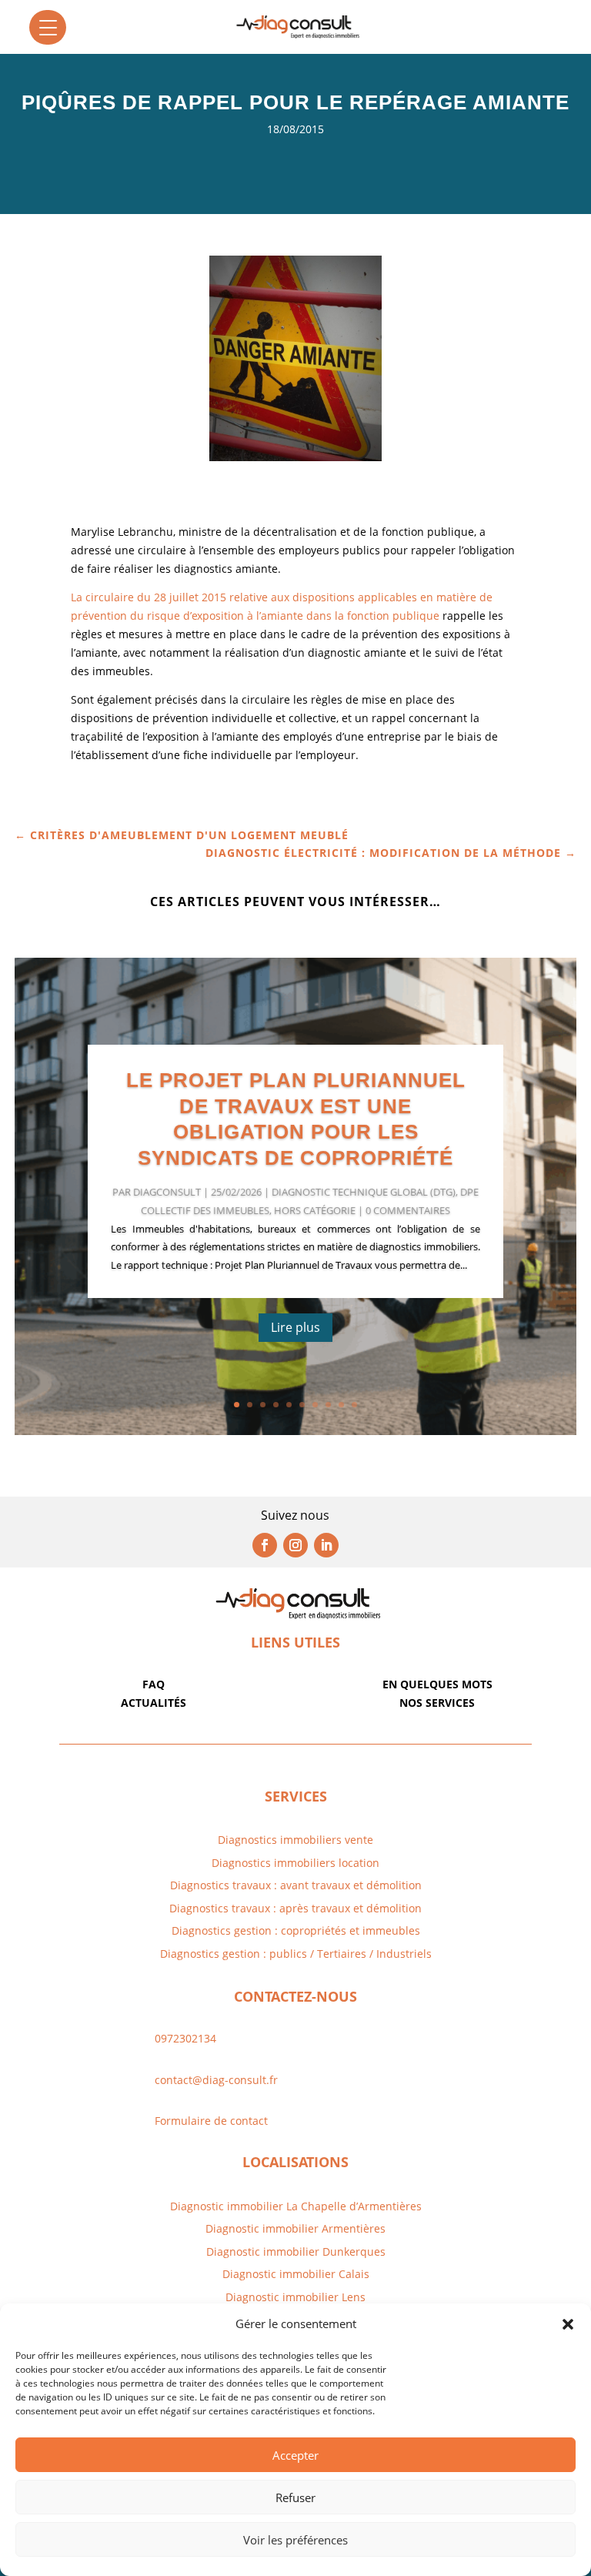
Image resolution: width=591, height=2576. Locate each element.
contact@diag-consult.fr (216, 2080)
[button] (568, 2324)
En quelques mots (437, 1684)
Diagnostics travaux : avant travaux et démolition (296, 1885)
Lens (352, 2297)
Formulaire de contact (211, 2121)
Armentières (352, 2228)
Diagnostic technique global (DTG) (364, 1192)
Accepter (295, 2455)
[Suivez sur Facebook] (265, 1545)
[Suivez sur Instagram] (295, 1545)
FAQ (154, 1684)
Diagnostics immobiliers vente (295, 1840)
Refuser (295, 2497)
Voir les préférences (295, 2540)
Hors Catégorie (315, 1210)
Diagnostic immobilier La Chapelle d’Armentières (296, 2206)
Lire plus (295, 1327)
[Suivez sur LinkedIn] (326, 1545)
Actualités (154, 1703)
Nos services (437, 1703)
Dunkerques (352, 2251)
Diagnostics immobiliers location (295, 1863)
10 (354, 1405)
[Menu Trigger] (48, 27)
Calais (354, 2274)
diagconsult (167, 1192)
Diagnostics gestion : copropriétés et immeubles (296, 1930)
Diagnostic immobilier (262, 2228)
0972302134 (185, 2038)
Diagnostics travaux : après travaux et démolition (295, 1908)
